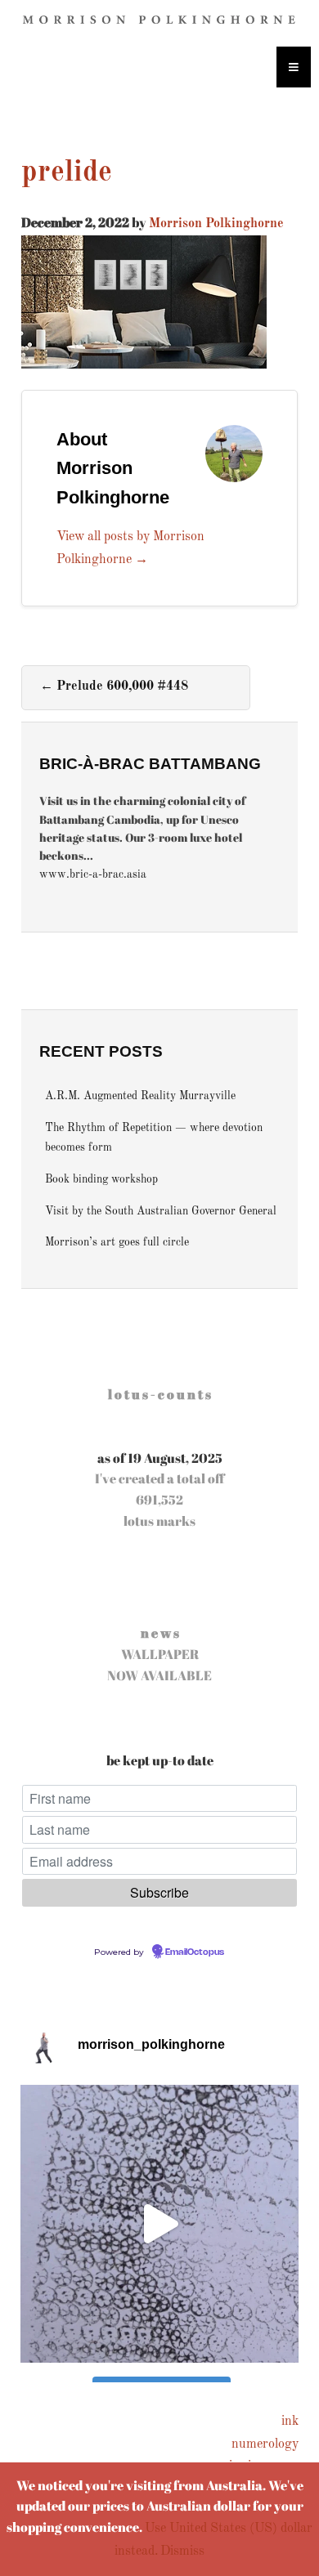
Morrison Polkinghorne (216, 224)
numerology (265, 2444)
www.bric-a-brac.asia (93, 875)
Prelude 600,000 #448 (114, 686)
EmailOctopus (195, 1952)
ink (290, 2422)
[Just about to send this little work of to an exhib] (159, 2224)
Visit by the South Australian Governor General (161, 1212)
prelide (67, 173)
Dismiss (182, 2551)
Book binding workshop (101, 1180)
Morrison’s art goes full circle (117, 1243)
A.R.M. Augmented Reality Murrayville (140, 1096)
